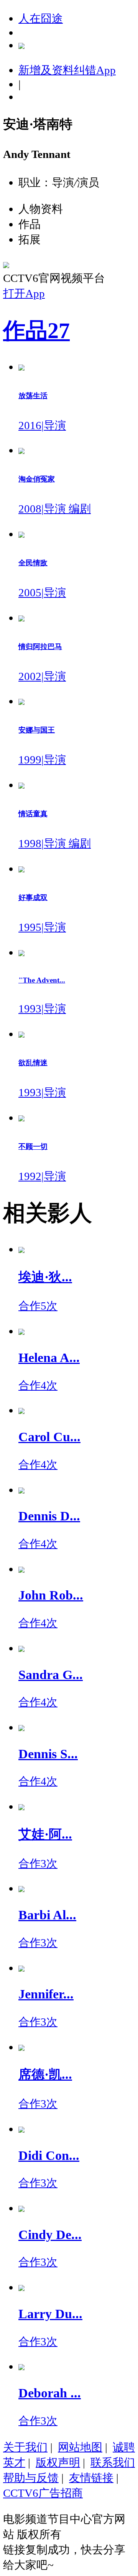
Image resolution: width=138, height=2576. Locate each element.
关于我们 (25, 2447)
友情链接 (91, 2478)
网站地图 (80, 2447)
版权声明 (58, 2462)
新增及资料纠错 (67, 70)
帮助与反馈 (31, 2478)
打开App (24, 293)
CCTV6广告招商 (43, 2493)
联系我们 (113, 2462)
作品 (36, 331)
